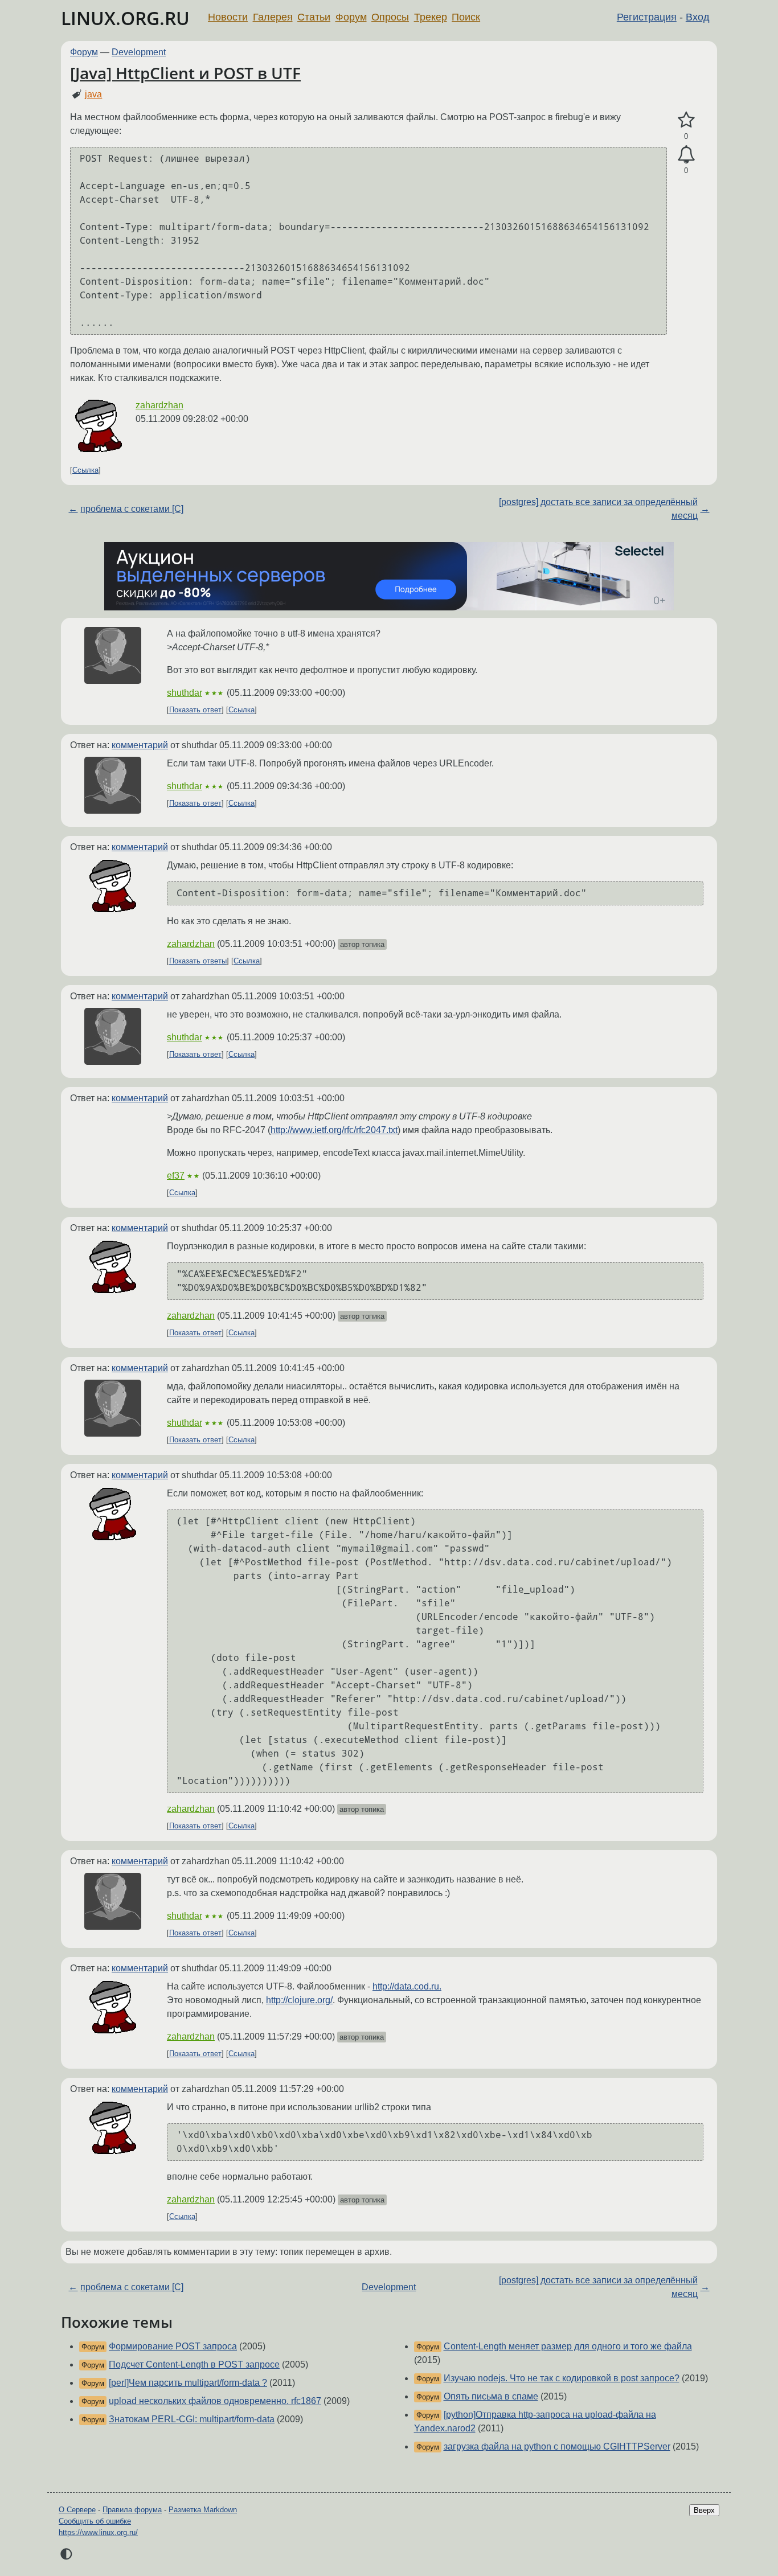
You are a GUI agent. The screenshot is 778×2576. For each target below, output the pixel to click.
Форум (351, 17)
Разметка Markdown (203, 2510)
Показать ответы (198, 961)
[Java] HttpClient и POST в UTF (185, 73)
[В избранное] (686, 120)
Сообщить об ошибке (95, 2521)
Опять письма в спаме (491, 2396)
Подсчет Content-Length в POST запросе (194, 2364)
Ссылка (85, 470)
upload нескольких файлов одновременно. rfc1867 (215, 2401)
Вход (698, 17)
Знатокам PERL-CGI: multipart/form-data (192, 2419)
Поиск (466, 17)
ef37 (176, 1176)
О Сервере (77, 2510)
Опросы (390, 17)
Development (139, 52)
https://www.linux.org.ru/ (98, 2532)
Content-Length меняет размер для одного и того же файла (568, 2346)
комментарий (140, 745)
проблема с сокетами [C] (132, 509)
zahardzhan (159, 405)
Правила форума (132, 2510)
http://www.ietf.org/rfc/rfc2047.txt (334, 1130)
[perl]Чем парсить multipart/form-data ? (188, 2383)
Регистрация (647, 17)
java (93, 94)
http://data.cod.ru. (407, 1986)
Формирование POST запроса (173, 2346)
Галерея (273, 17)
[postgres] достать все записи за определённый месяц (598, 509)
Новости (228, 17)
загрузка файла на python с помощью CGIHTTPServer (557, 2446)
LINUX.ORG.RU (125, 18)
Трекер (431, 17)
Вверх (704, 2510)
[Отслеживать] (686, 155)
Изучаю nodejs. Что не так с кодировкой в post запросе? (562, 2378)
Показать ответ (195, 710)
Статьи (314, 17)
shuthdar (185, 693)
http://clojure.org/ (299, 2000)
